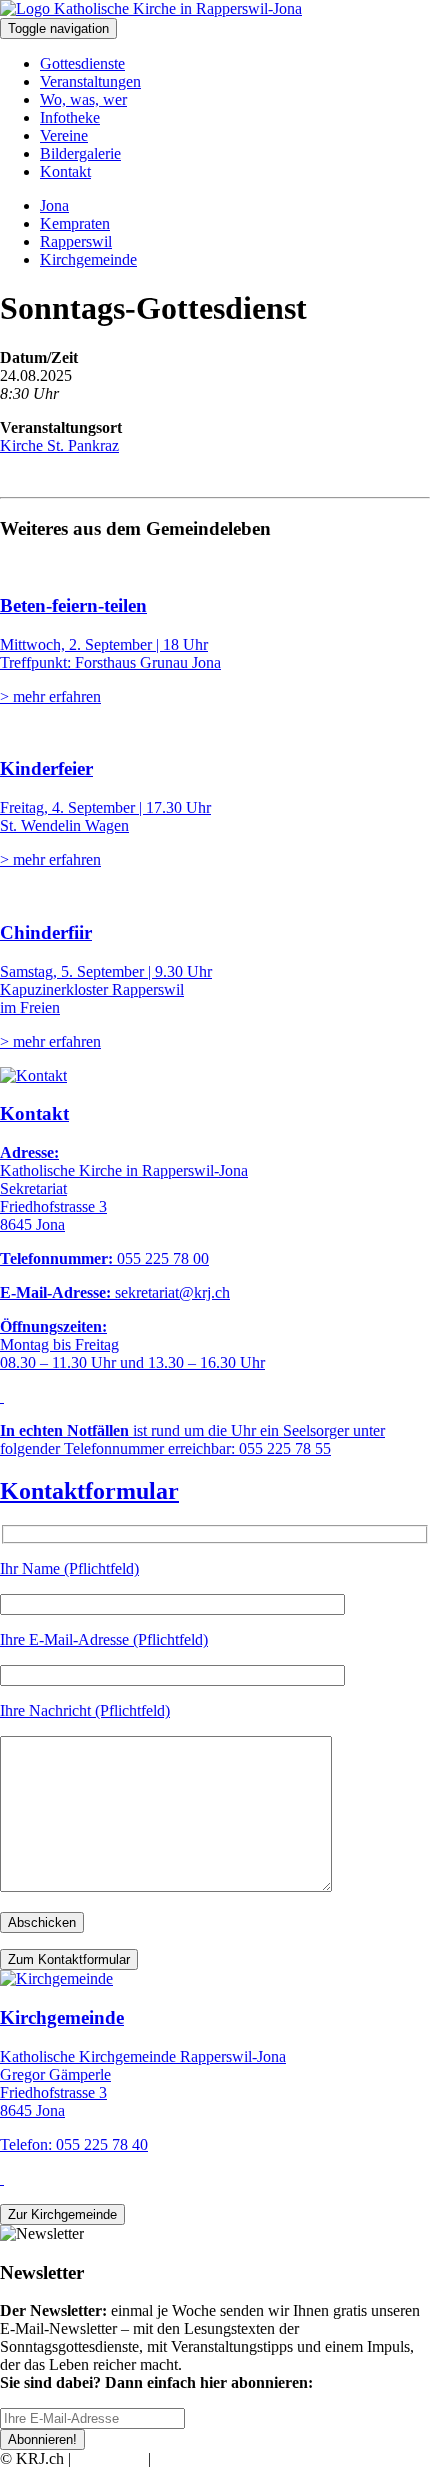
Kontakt (65, 171)
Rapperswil (76, 241)
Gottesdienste (82, 63)
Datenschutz (194, 2458)
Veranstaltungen (90, 81)
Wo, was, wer (83, 99)
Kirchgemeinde (88, 259)
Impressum (109, 2458)
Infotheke (70, 117)
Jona (54, 205)
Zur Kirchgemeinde (62, 2214)
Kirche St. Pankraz (59, 445)
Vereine (64, 135)
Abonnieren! (42, 2439)
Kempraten (75, 223)
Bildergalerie (80, 153)
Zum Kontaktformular (69, 1959)
